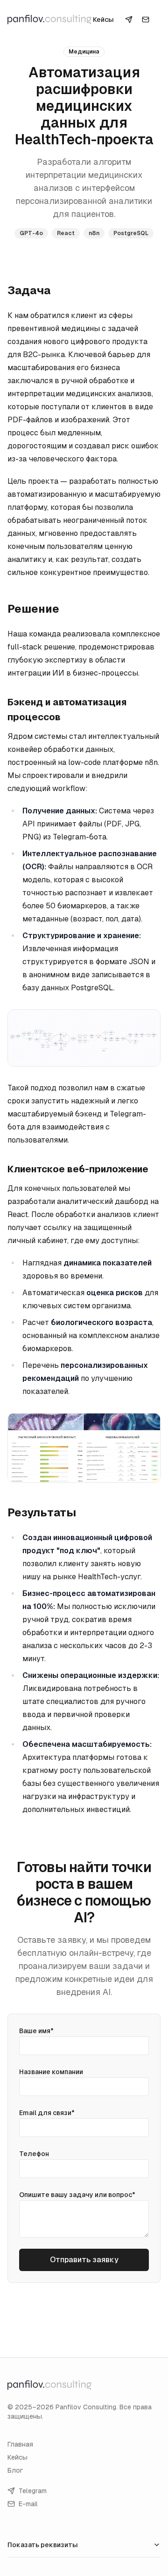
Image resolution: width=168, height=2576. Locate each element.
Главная (20, 2444)
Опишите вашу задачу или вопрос (77, 2195)
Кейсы (103, 20)
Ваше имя (36, 2031)
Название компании (51, 2072)
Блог (15, 2470)
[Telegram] (129, 20)
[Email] (146, 20)
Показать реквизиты (43, 2545)
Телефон (34, 2154)
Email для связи (47, 2113)
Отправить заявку (84, 2260)
